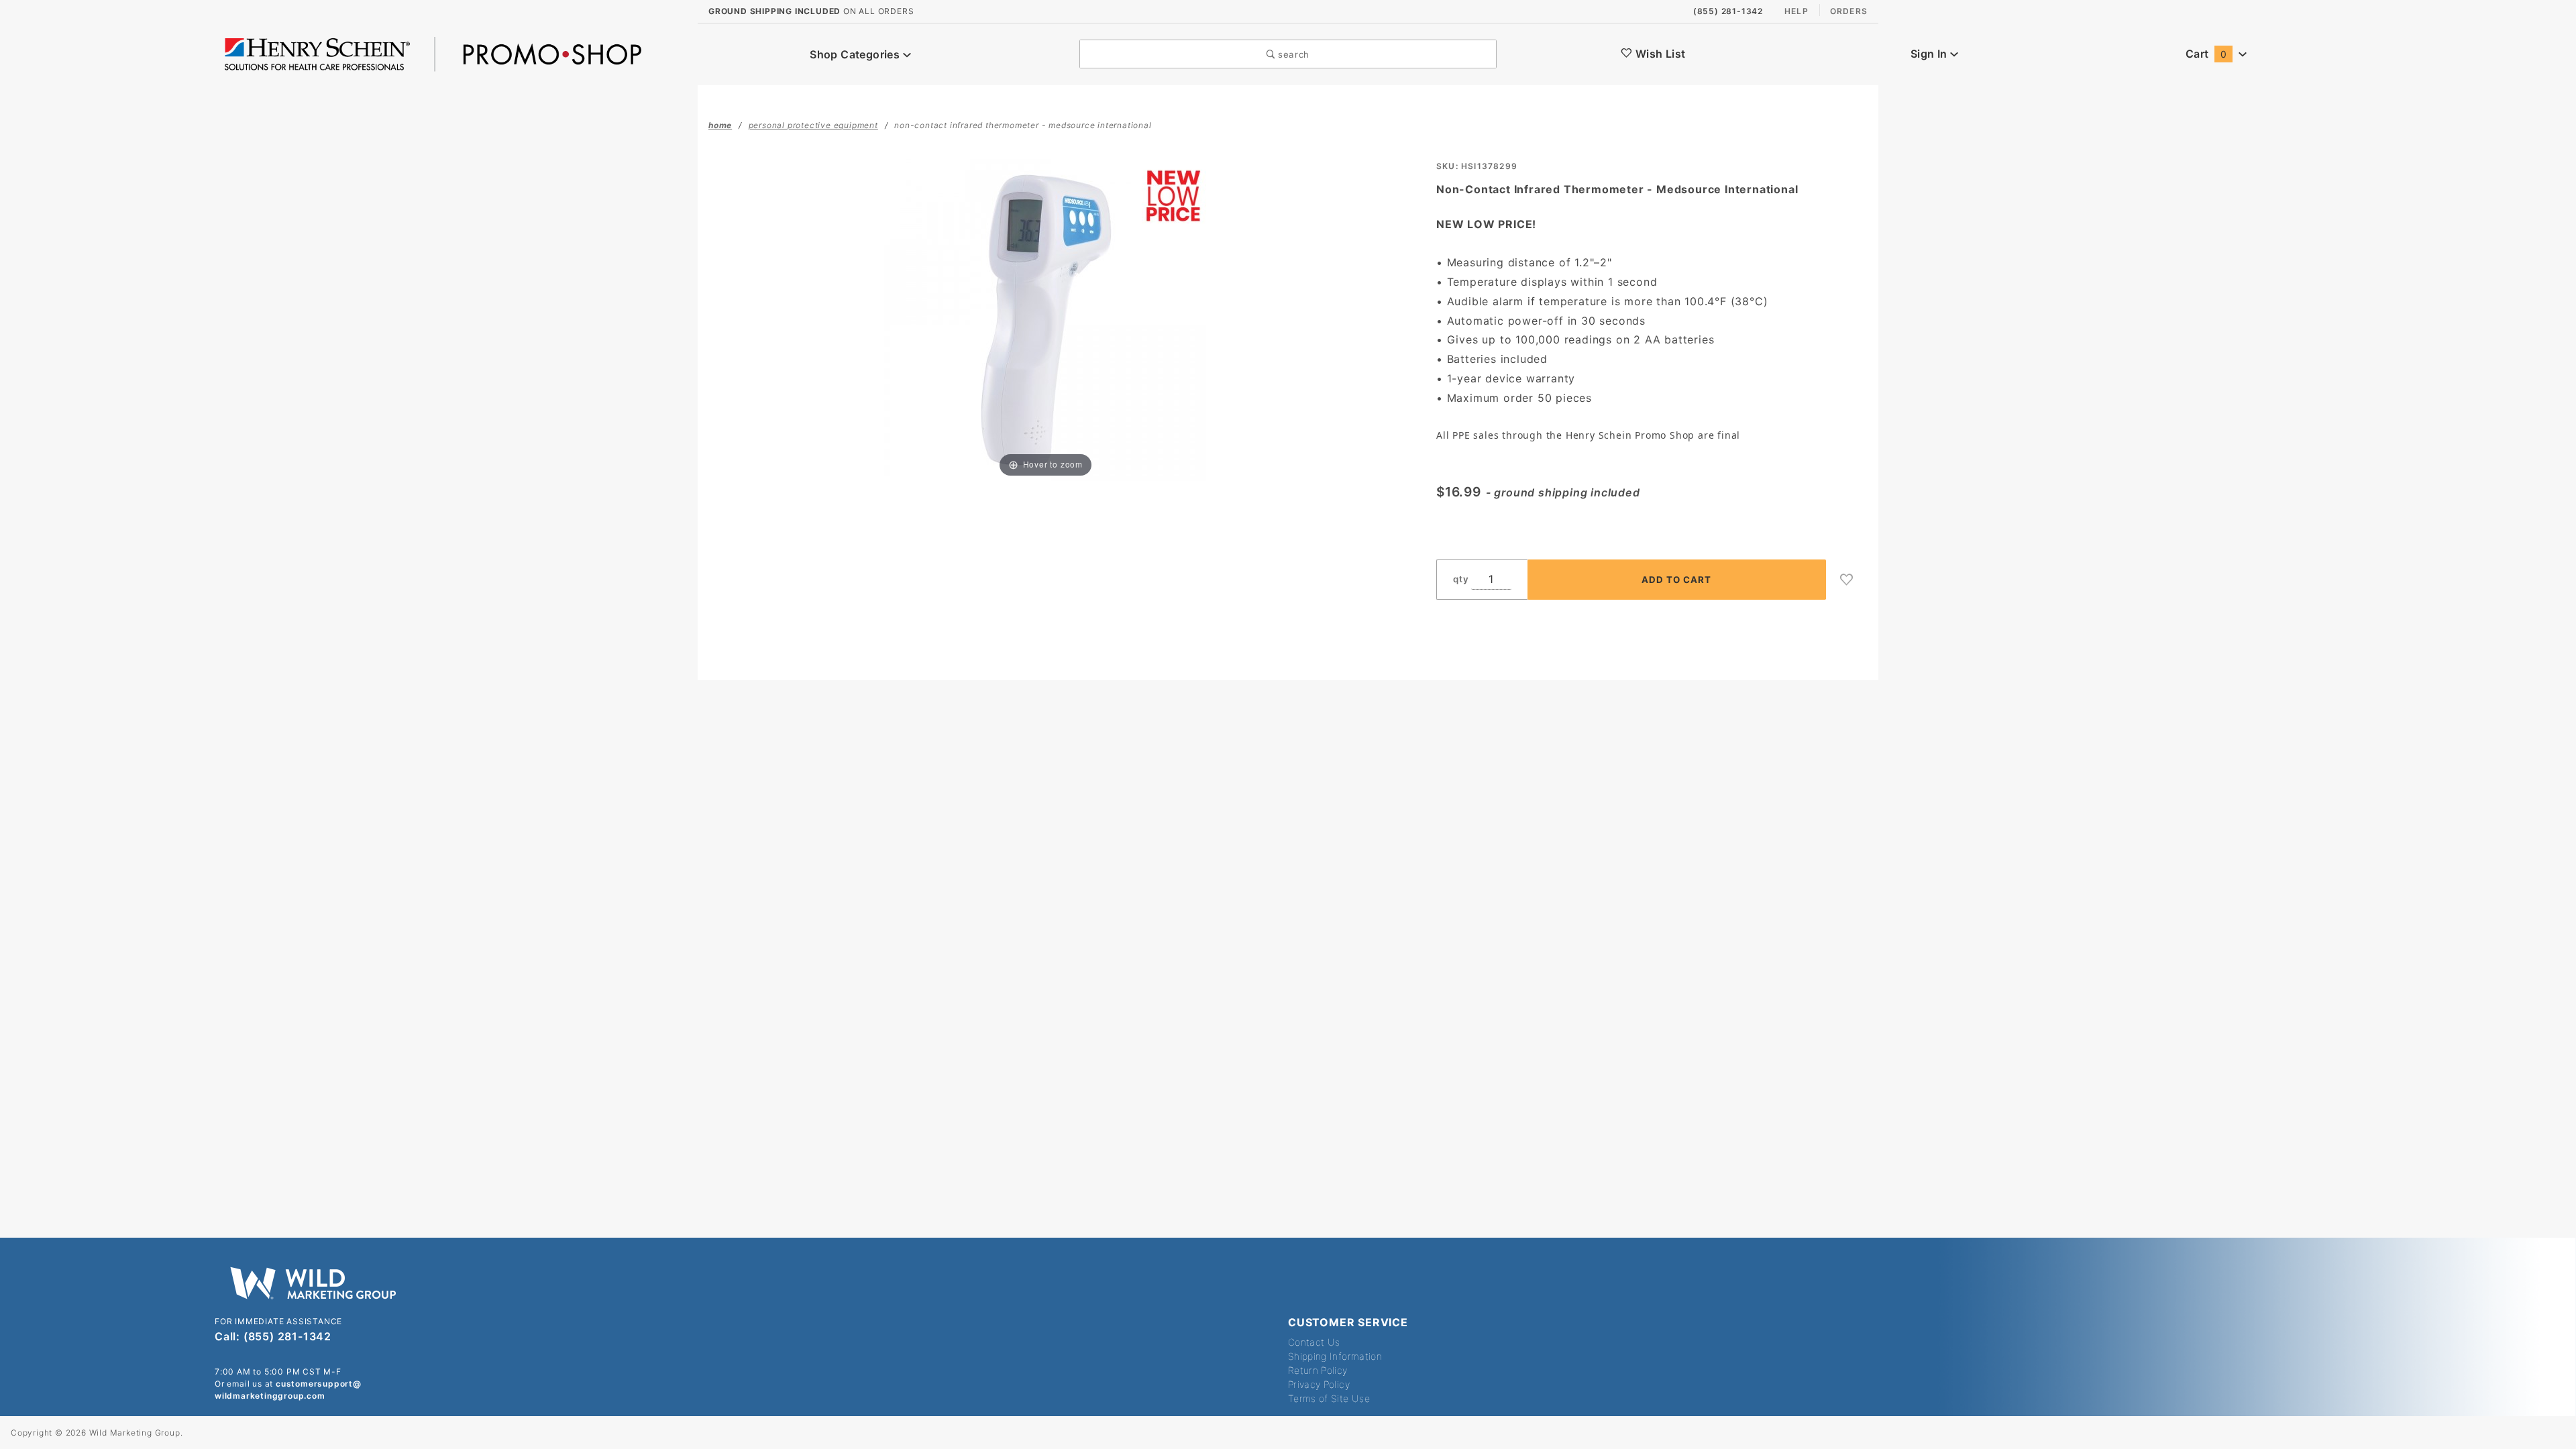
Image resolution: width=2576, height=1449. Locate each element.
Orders (1849, 11)
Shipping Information (1335, 1356)
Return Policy (1318, 1370)
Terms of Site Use (1329, 1398)
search (1292, 54)
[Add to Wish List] (1847, 580)
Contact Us (1314, 1342)
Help (1796, 11)
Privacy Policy (1319, 1384)
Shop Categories (856, 54)
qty (1461, 579)
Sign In (1930, 54)
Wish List (1659, 54)
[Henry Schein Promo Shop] (433, 53)
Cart (2206, 54)
